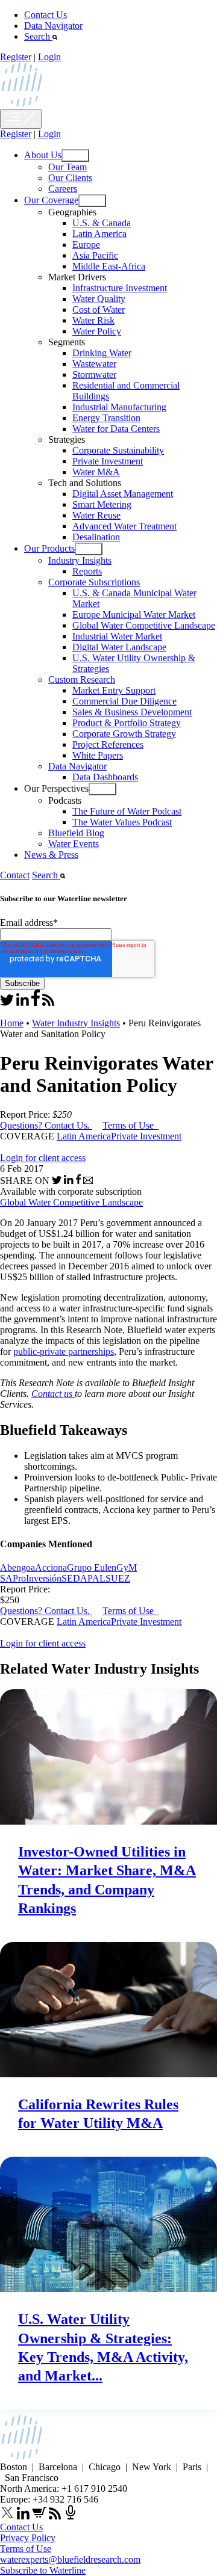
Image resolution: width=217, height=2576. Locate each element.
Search (38, 36)
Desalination (96, 537)
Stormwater (94, 374)
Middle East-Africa (109, 266)
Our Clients (70, 178)
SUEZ (118, 1578)
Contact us (53, 1394)
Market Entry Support (114, 690)
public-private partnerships (64, 1351)
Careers (63, 189)
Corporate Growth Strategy (124, 734)
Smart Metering (102, 504)
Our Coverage (51, 200)
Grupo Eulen (92, 1567)
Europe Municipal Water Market (134, 615)
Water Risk (93, 320)
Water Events (74, 844)
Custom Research (82, 679)
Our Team (68, 167)
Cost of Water (99, 310)
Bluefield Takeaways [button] (64, 1430)
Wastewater (94, 364)
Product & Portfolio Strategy (127, 723)
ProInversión (37, 1578)
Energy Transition (106, 418)
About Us (43, 155)
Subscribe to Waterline (43, 2570)
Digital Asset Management (123, 494)
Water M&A (96, 472)
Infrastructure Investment (120, 288)
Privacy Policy (28, 2538)
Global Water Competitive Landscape (144, 625)
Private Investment (108, 461)
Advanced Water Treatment (124, 526)
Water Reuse (96, 515)
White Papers (98, 755)
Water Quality (99, 299)
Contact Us (46, 15)
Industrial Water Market (117, 636)
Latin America (99, 234)
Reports (87, 571)
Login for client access (43, 1158)
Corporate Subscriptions (94, 582)
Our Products (49, 548)
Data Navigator (53, 26)
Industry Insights (80, 560)
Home (12, 1023)
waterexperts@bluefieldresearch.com (70, 2559)
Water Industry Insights (76, 1023)
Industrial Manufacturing (119, 407)
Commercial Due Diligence (124, 701)
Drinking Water (102, 353)
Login (49, 57)
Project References (108, 744)
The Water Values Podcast (122, 822)
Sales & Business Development (132, 712)
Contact (15, 875)
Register (16, 57)
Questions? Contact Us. (45, 1125)
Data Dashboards (105, 777)
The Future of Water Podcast (127, 811)
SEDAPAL (83, 1578)
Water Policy (97, 331)
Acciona (51, 1567)
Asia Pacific (95, 255)
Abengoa (17, 1567)
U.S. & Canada (102, 223)
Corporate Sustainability (118, 450)
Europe (86, 245)
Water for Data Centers (116, 429)
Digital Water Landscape (119, 647)
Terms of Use (129, 1125)
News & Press (51, 855)
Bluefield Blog (76, 833)
